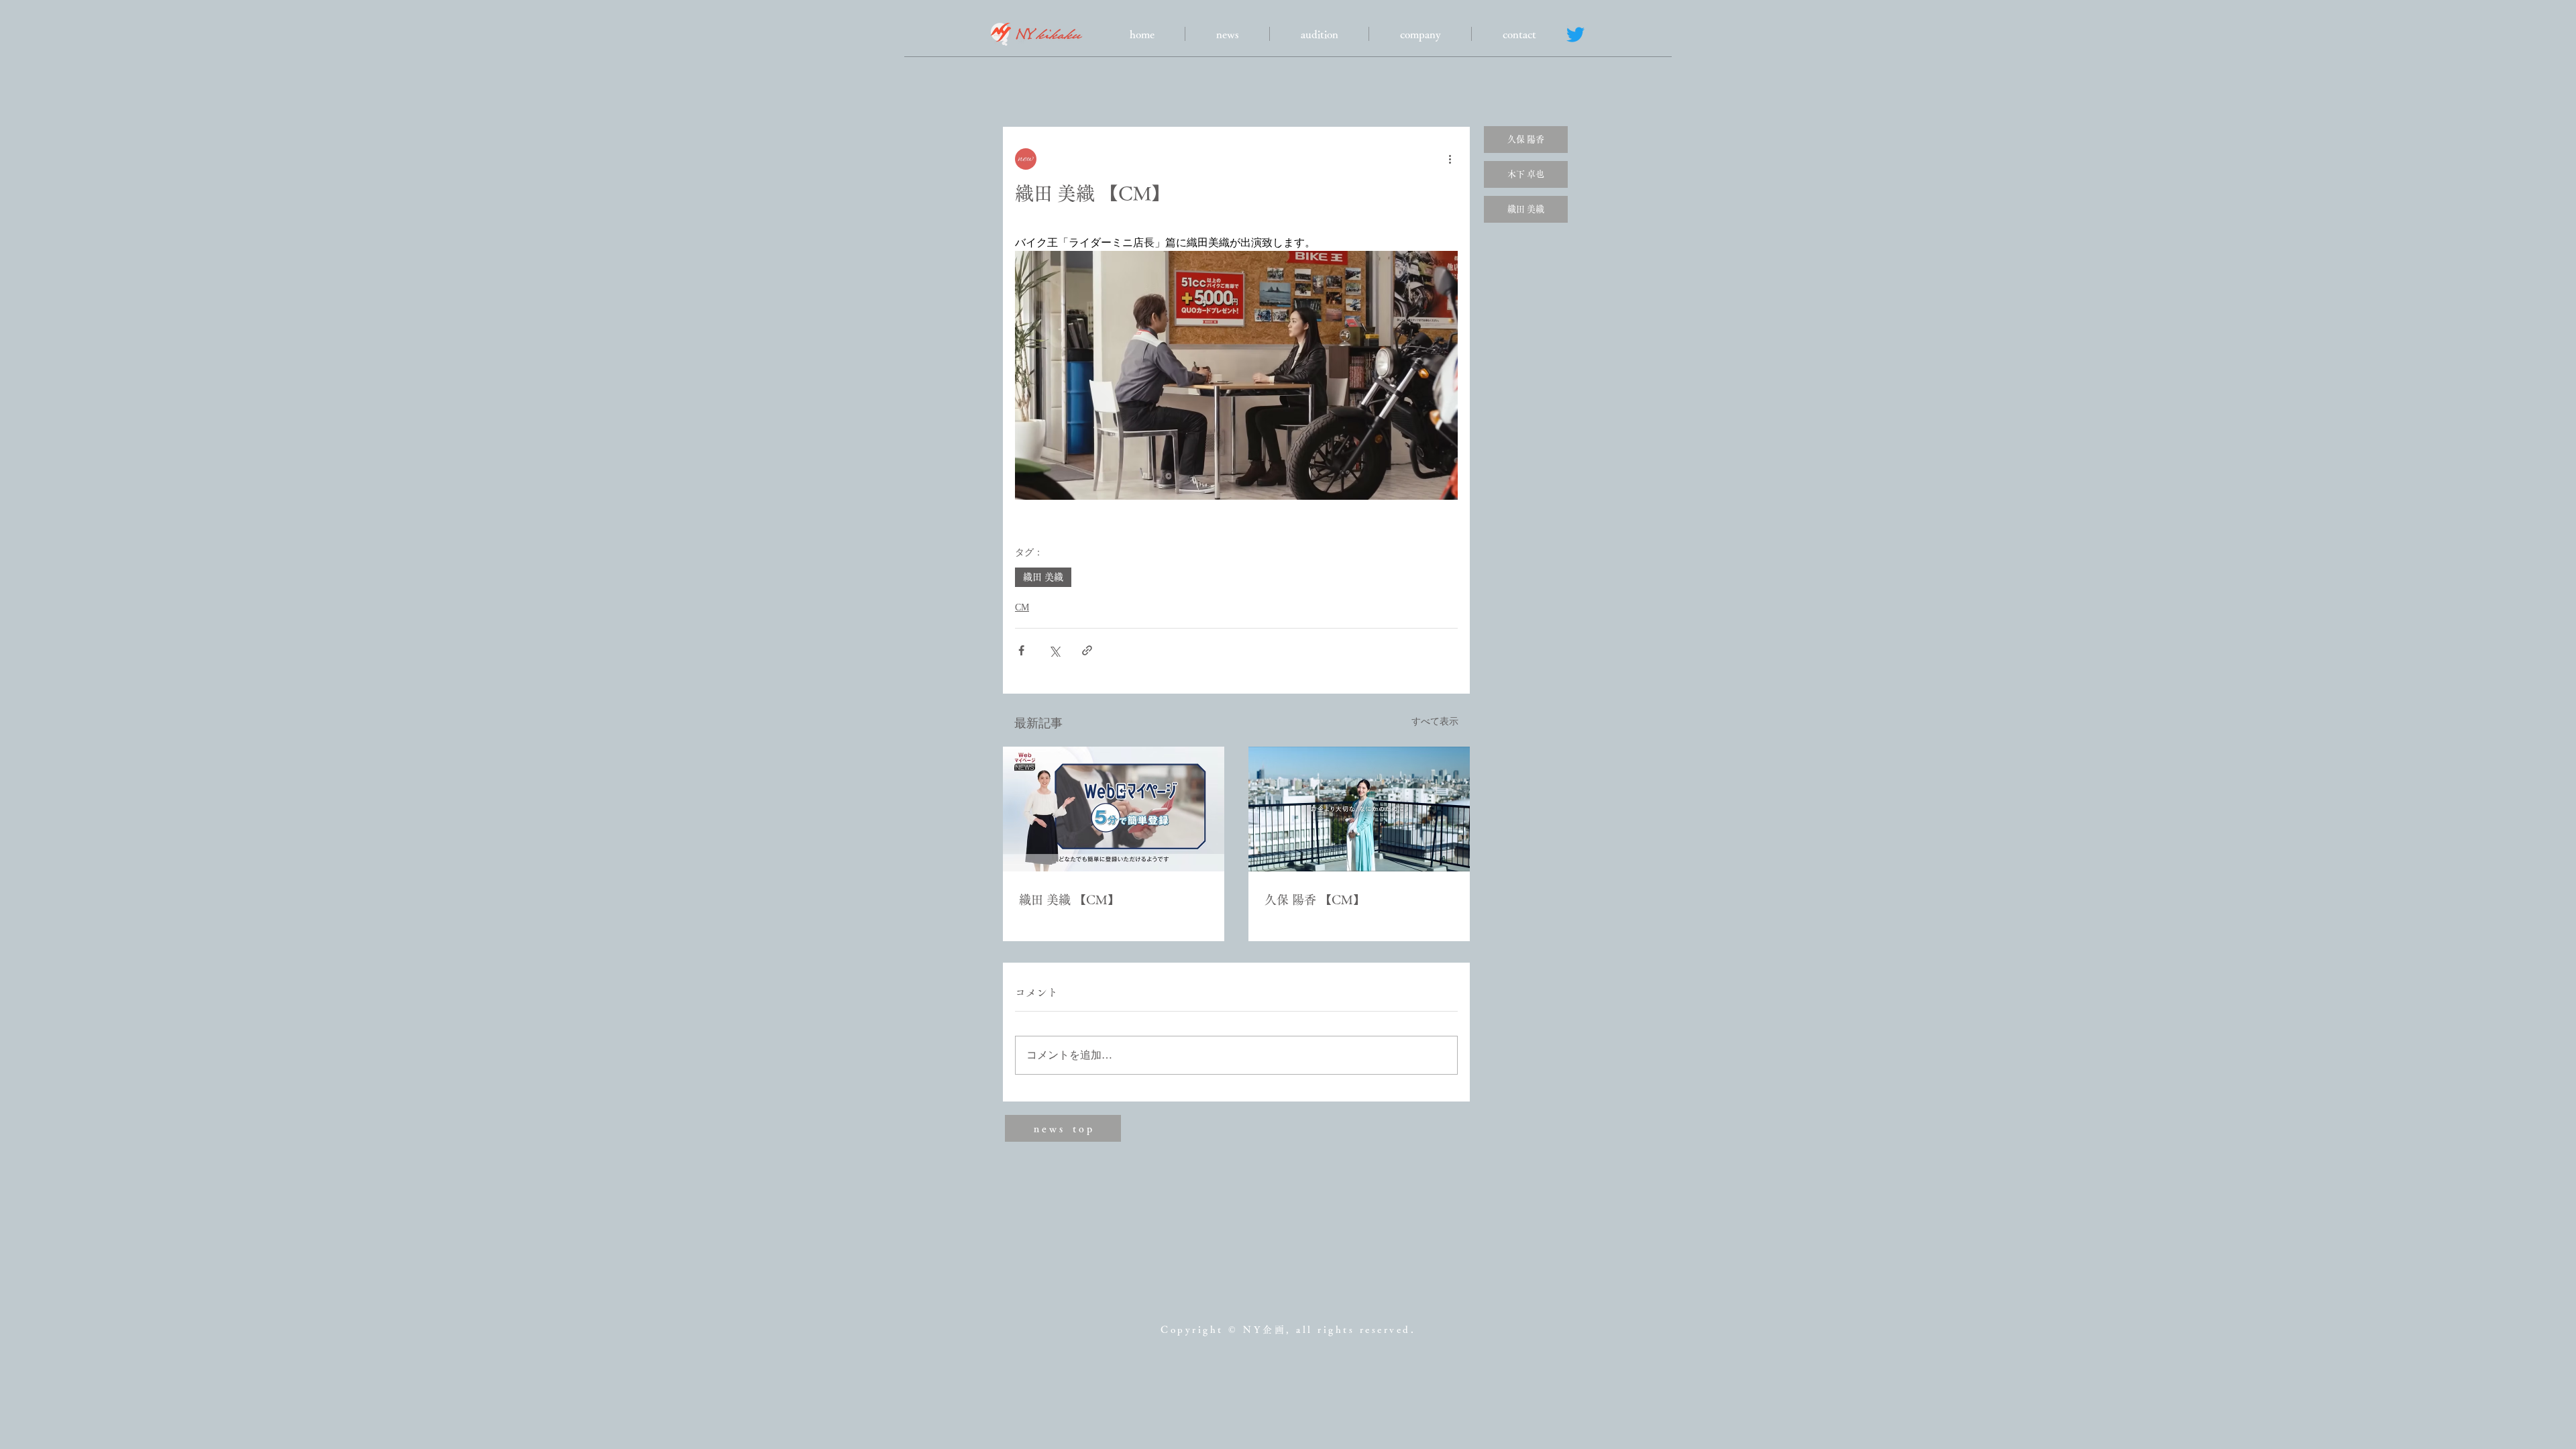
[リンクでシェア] (1087, 650)
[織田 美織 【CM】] (1114, 809)
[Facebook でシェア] (1021, 650)
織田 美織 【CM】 (1069, 900)
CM (1022, 607)
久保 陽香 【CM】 (1315, 900)
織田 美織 (1043, 577)
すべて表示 (1435, 721)
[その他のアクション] (1450, 159)
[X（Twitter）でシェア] (1054, 650)
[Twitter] (1575, 35)
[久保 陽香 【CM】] (1359, 809)
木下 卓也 (1526, 174)
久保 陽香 (1526, 139)
